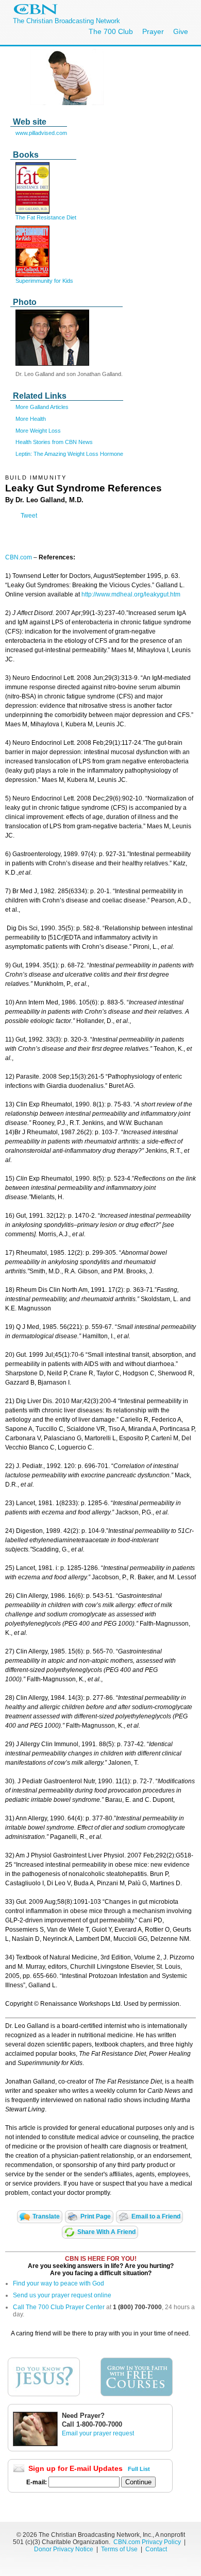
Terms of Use (120, 2549)
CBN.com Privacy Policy (147, 2542)
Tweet (29, 516)
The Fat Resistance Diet (46, 217)
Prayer (153, 31)
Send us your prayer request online (62, 2295)
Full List (139, 2469)
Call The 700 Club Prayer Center (59, 2307)
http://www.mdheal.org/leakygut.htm (131, 594)
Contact (156, 2549)
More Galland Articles (42, 407)
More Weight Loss (38, 431)
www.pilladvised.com (41, 133)
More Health (31, 419)
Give (181, 31)
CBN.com (19, 557)
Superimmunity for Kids (44, 281)
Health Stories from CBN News (54, 442)
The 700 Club (111, 31)
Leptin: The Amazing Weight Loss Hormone (69, 454)
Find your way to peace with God (58, 2283)
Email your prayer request (98, 2433)
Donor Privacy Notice (64, 2549)
